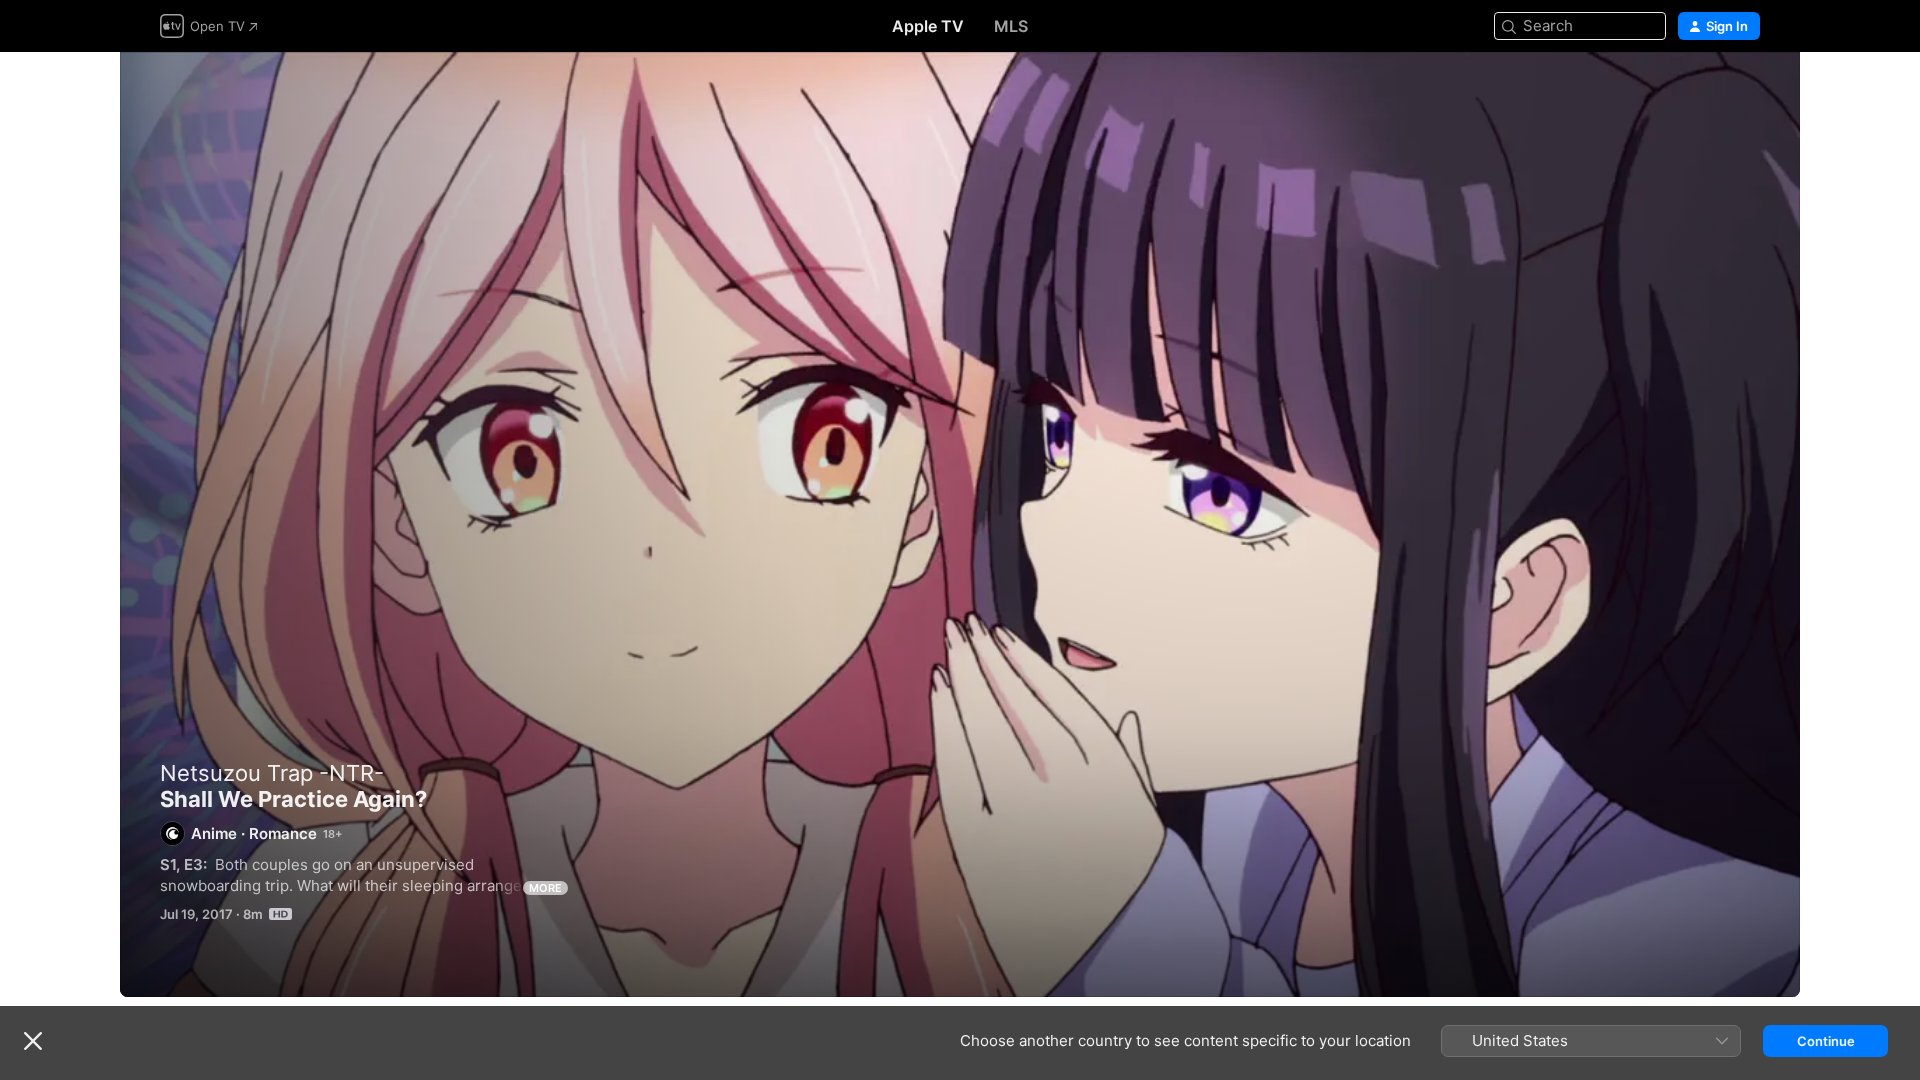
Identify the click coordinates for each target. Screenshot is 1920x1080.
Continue (1826, 1041)
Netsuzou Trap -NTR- (272, 773)
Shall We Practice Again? (960, 524)
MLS (1011, 26)
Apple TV (928, 26)
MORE (545, 888)
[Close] (33, 1041)
